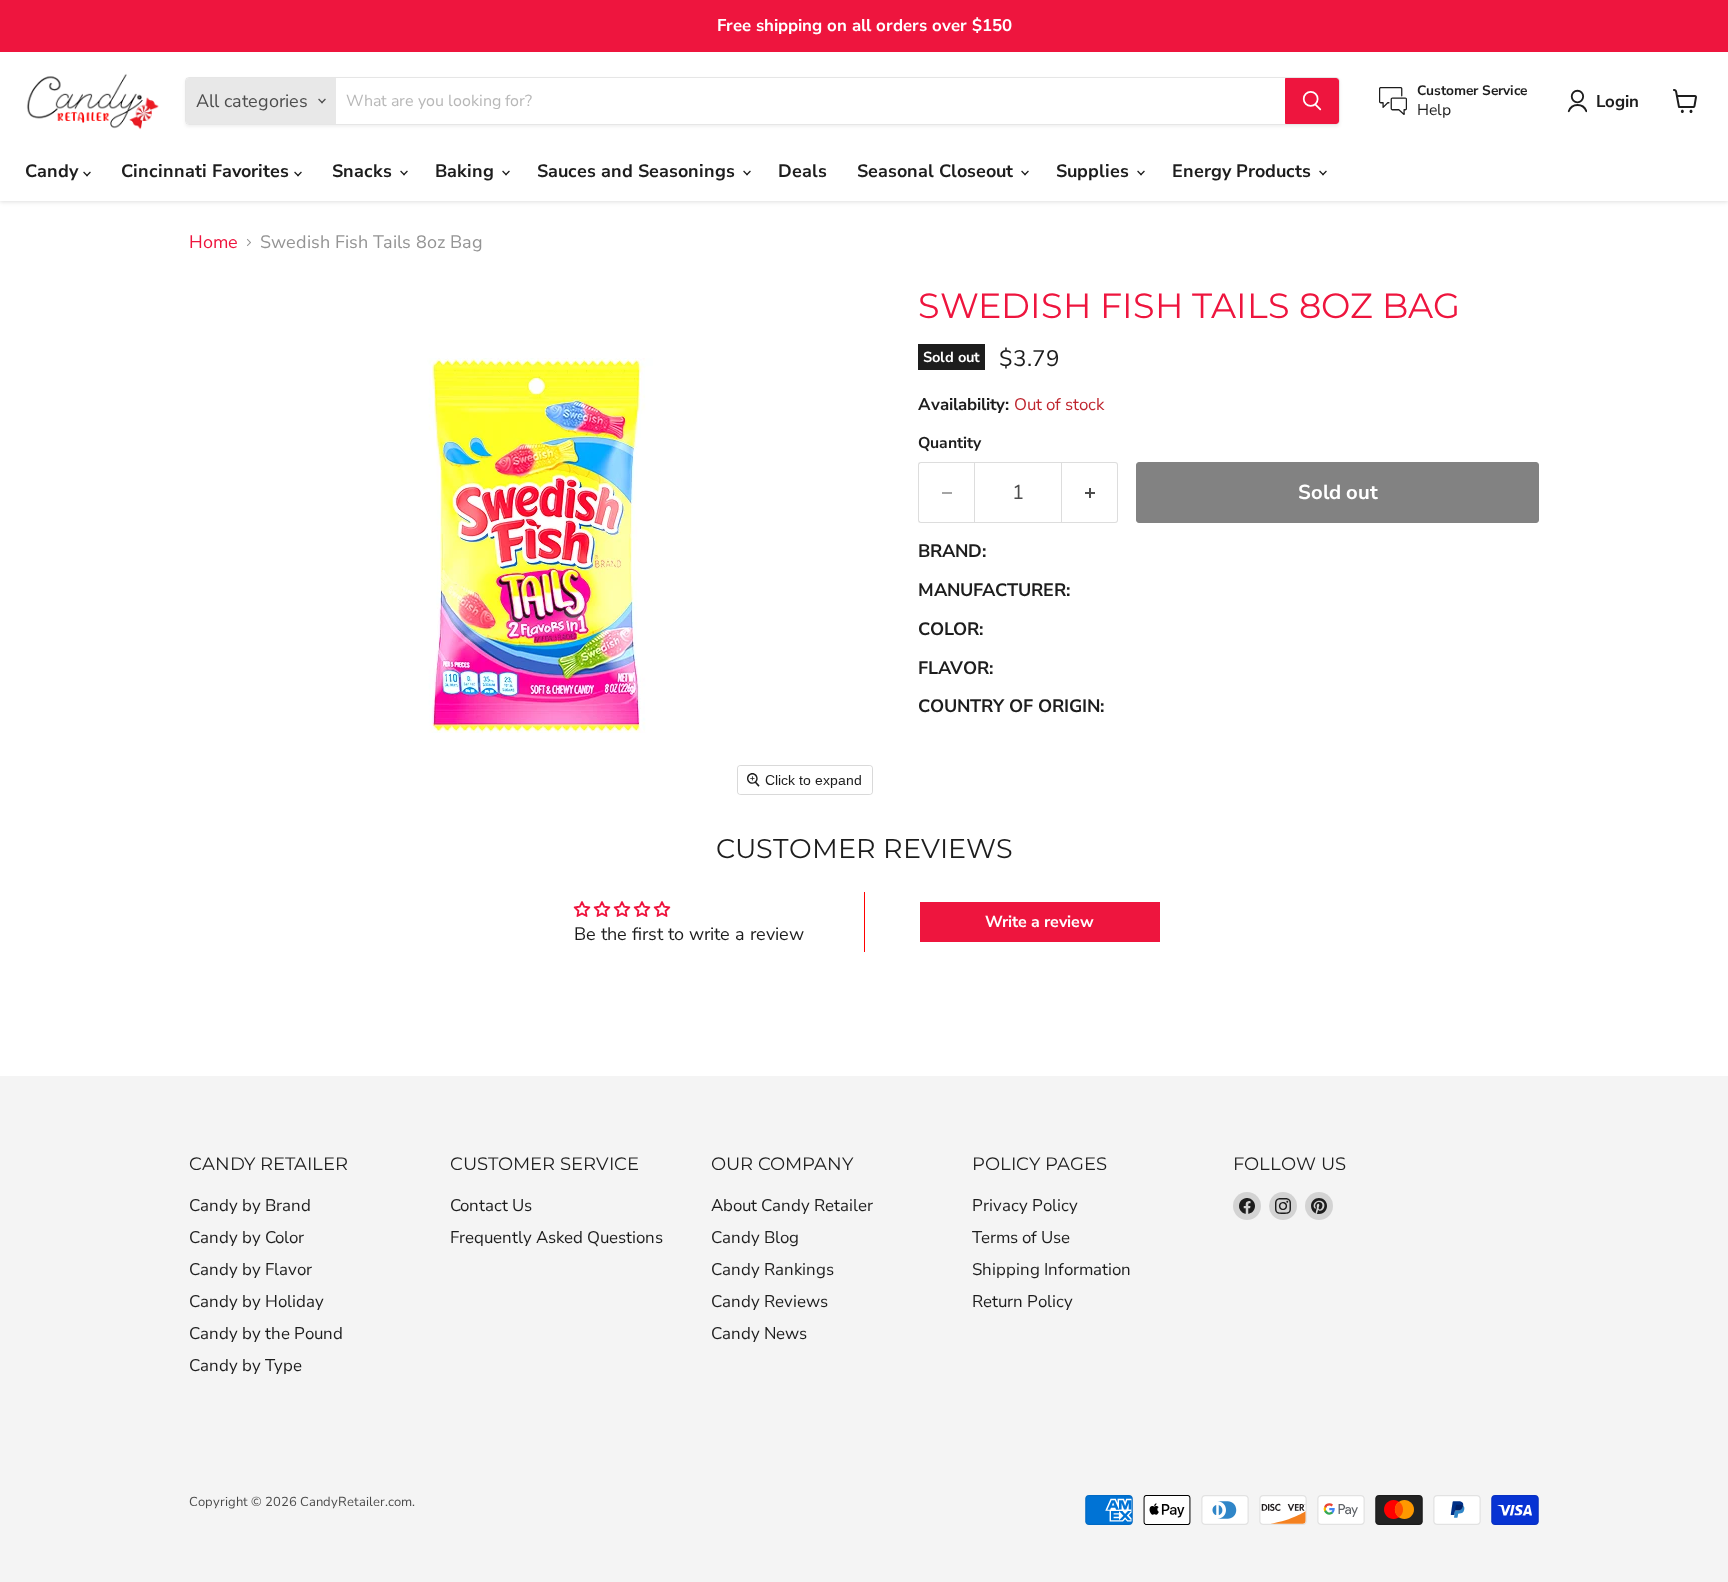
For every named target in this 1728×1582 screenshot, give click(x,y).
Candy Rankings (772, 1269)
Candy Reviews (769, 1301)
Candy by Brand (250, 1205)
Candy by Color (246, 1237)
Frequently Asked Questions (556, 1237)
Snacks (364, 171)
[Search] (1312, 101)
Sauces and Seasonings (638, 171)
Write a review (1039, 922)
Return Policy (1022, 1301)
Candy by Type (245, 1365)
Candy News (759, 1333)
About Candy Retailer (792, 1205)
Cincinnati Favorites (207, 171)
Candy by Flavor (250, 1269)
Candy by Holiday (256, 1301)
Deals (802, 171)
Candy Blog (755, 1237)
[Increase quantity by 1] (1090, 492)
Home (213, 242)
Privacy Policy (1025, 1205)
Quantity (949, 443)
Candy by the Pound (266, 1333)
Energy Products (1244, 171)
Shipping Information (1051, 1269)
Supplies (1095, 171)
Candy (54, 171)
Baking (467, 171)
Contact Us (491, 1205)
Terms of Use (1021, 1237)
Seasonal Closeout (937, 171)
